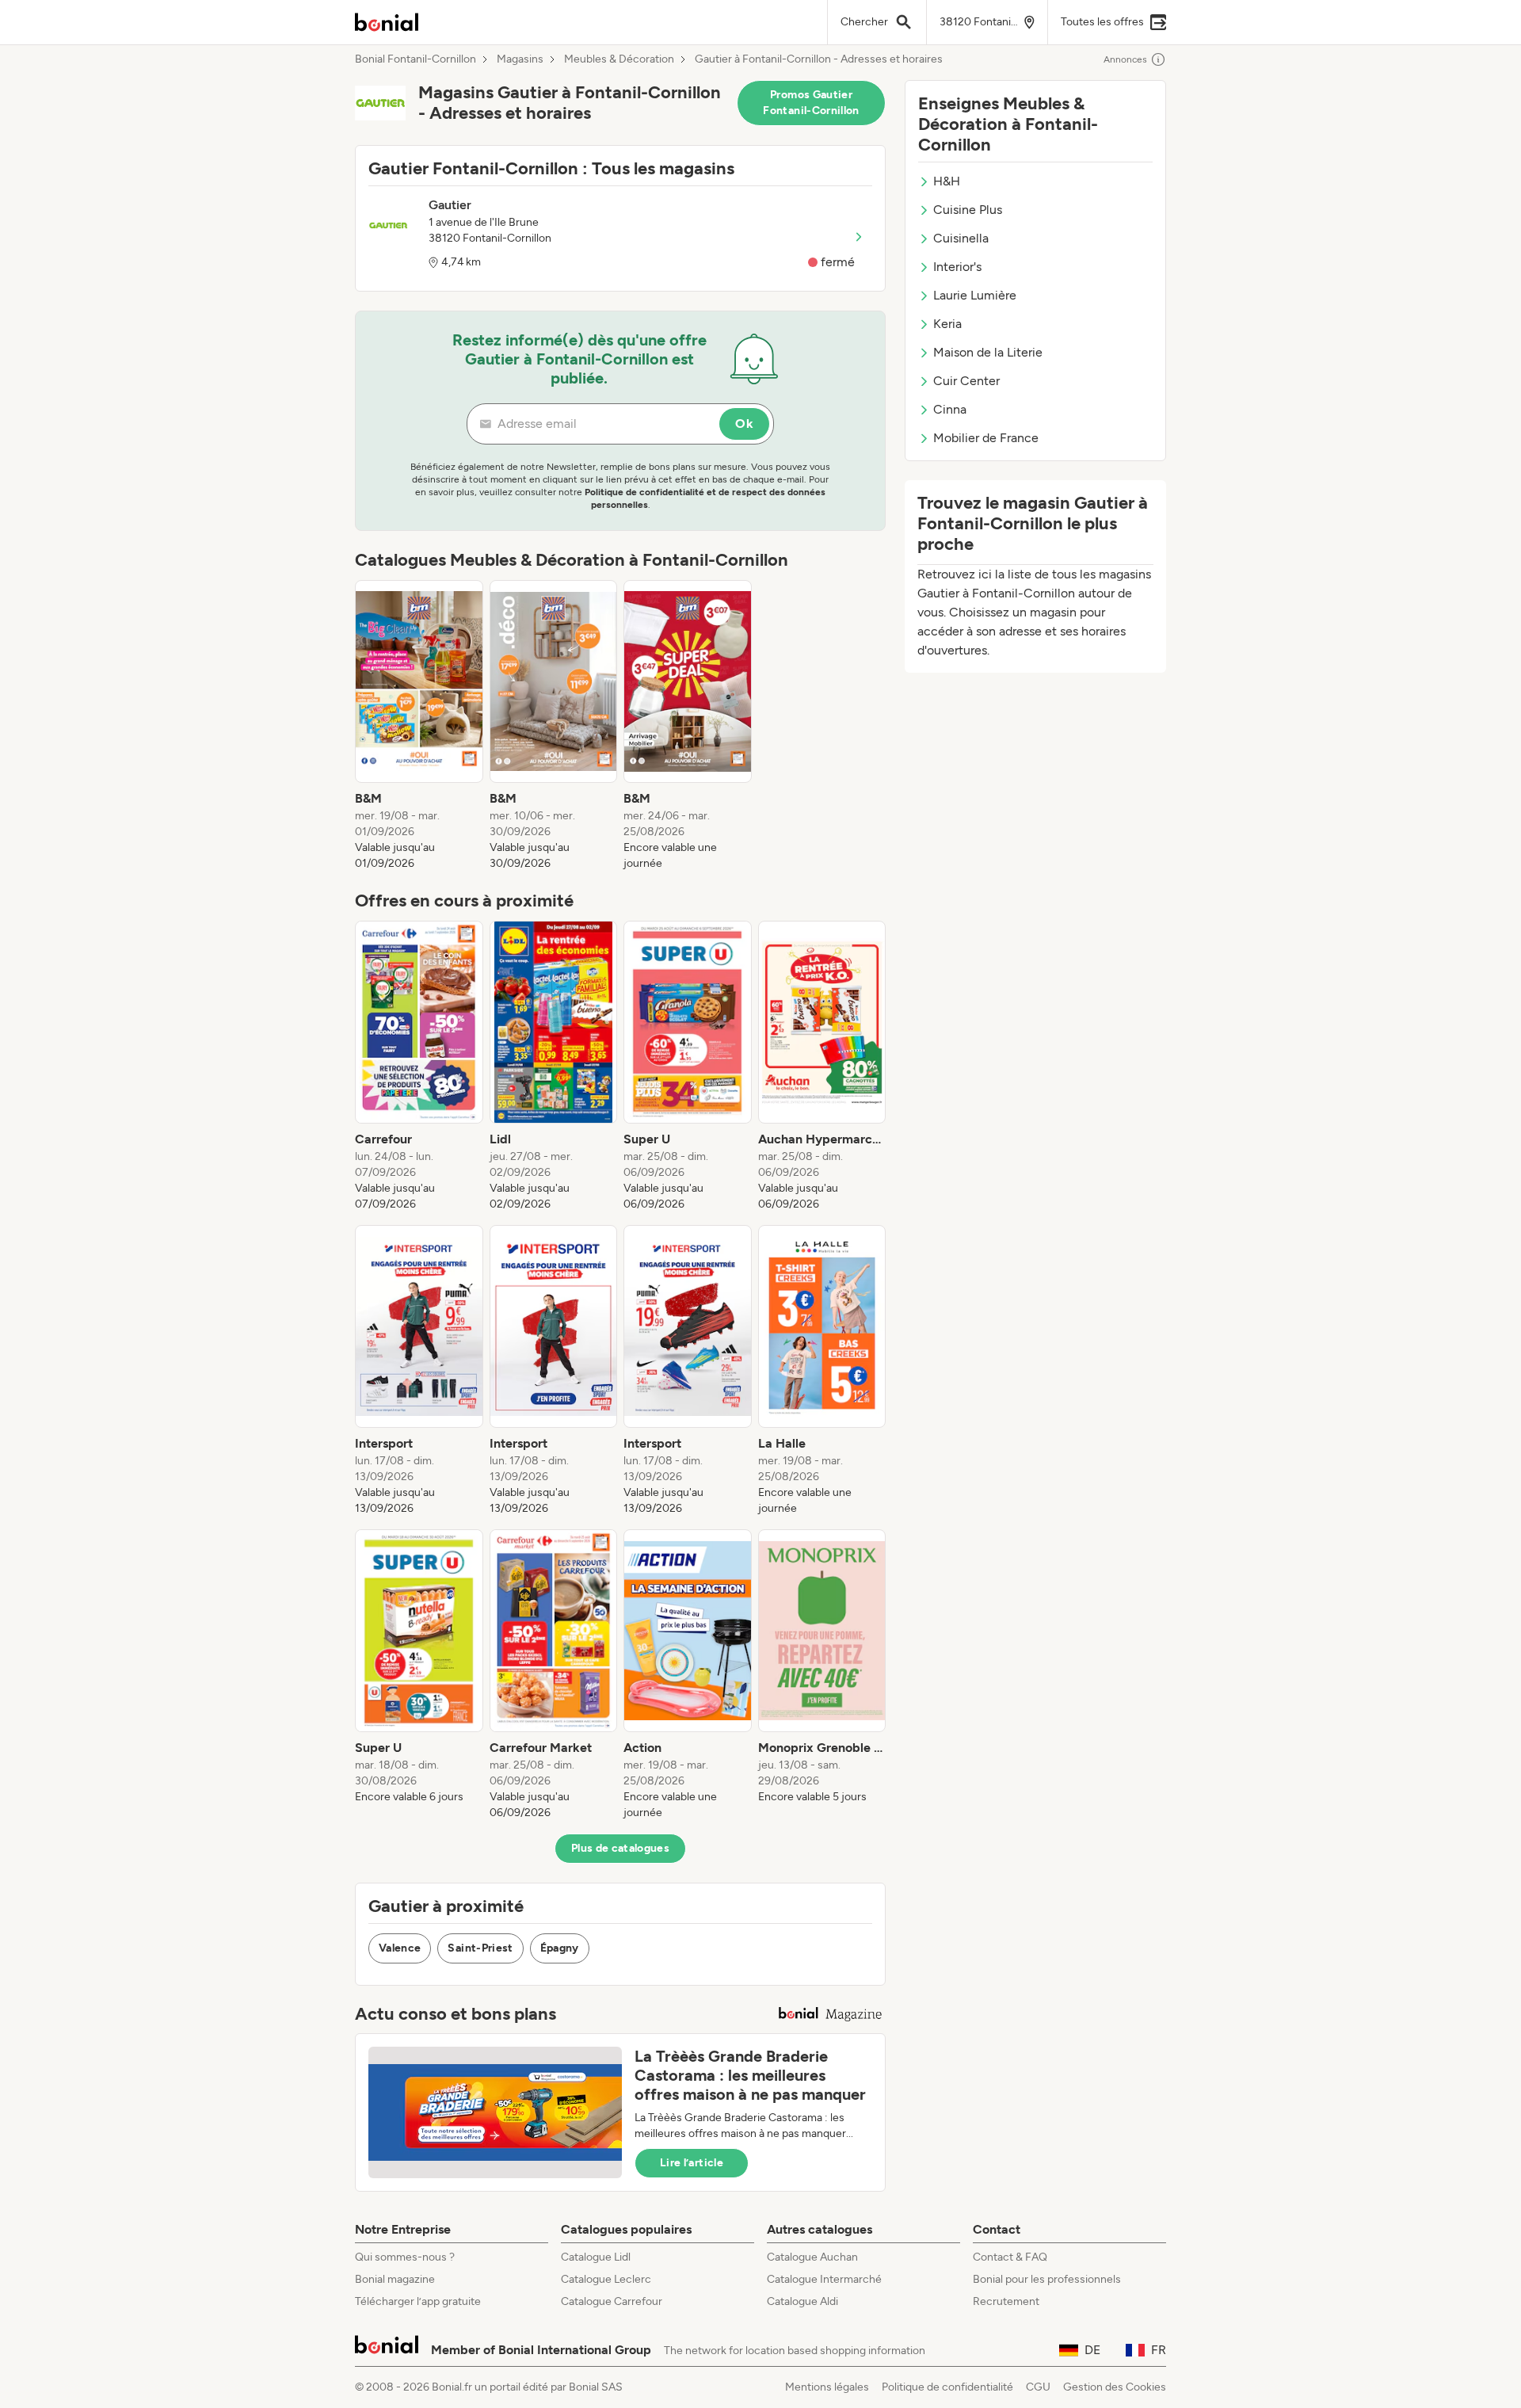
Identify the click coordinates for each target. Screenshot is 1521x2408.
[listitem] (419, 726)
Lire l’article (692, 2163)
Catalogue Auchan (812, 2257)
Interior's (957, 267)
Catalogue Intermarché (824, 2279)
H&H (947, 181)
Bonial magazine (395, 2279)
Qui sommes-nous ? (405, 2257)
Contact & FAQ (1010, 2257)
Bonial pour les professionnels (1047, 2279)
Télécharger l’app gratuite (418, 2301)
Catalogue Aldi (802, 2301)
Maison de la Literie (988, 352)
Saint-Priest (480, 1948)
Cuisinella (961, 238)
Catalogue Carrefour (612, 2301)
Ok (744, 424)
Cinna (950, 409)
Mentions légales (827, 2387)
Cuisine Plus (968, 210)
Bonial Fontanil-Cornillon (416, 59)
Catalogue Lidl (596, 2257)
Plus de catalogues (620, 1848)
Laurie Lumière (975, 295)
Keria (947, 324)
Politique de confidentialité (947, 2387)
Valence (400, 1948)
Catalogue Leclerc (606, 2279)
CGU (1038, 2387)
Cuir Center (966, 381)
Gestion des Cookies (1115, 2387)
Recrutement (1006, 2301)
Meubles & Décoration (619, 59)
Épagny (560, 1948)
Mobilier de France (986, 438)
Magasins (520, 59)
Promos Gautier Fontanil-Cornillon (811, 103)
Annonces (1125, 59)
